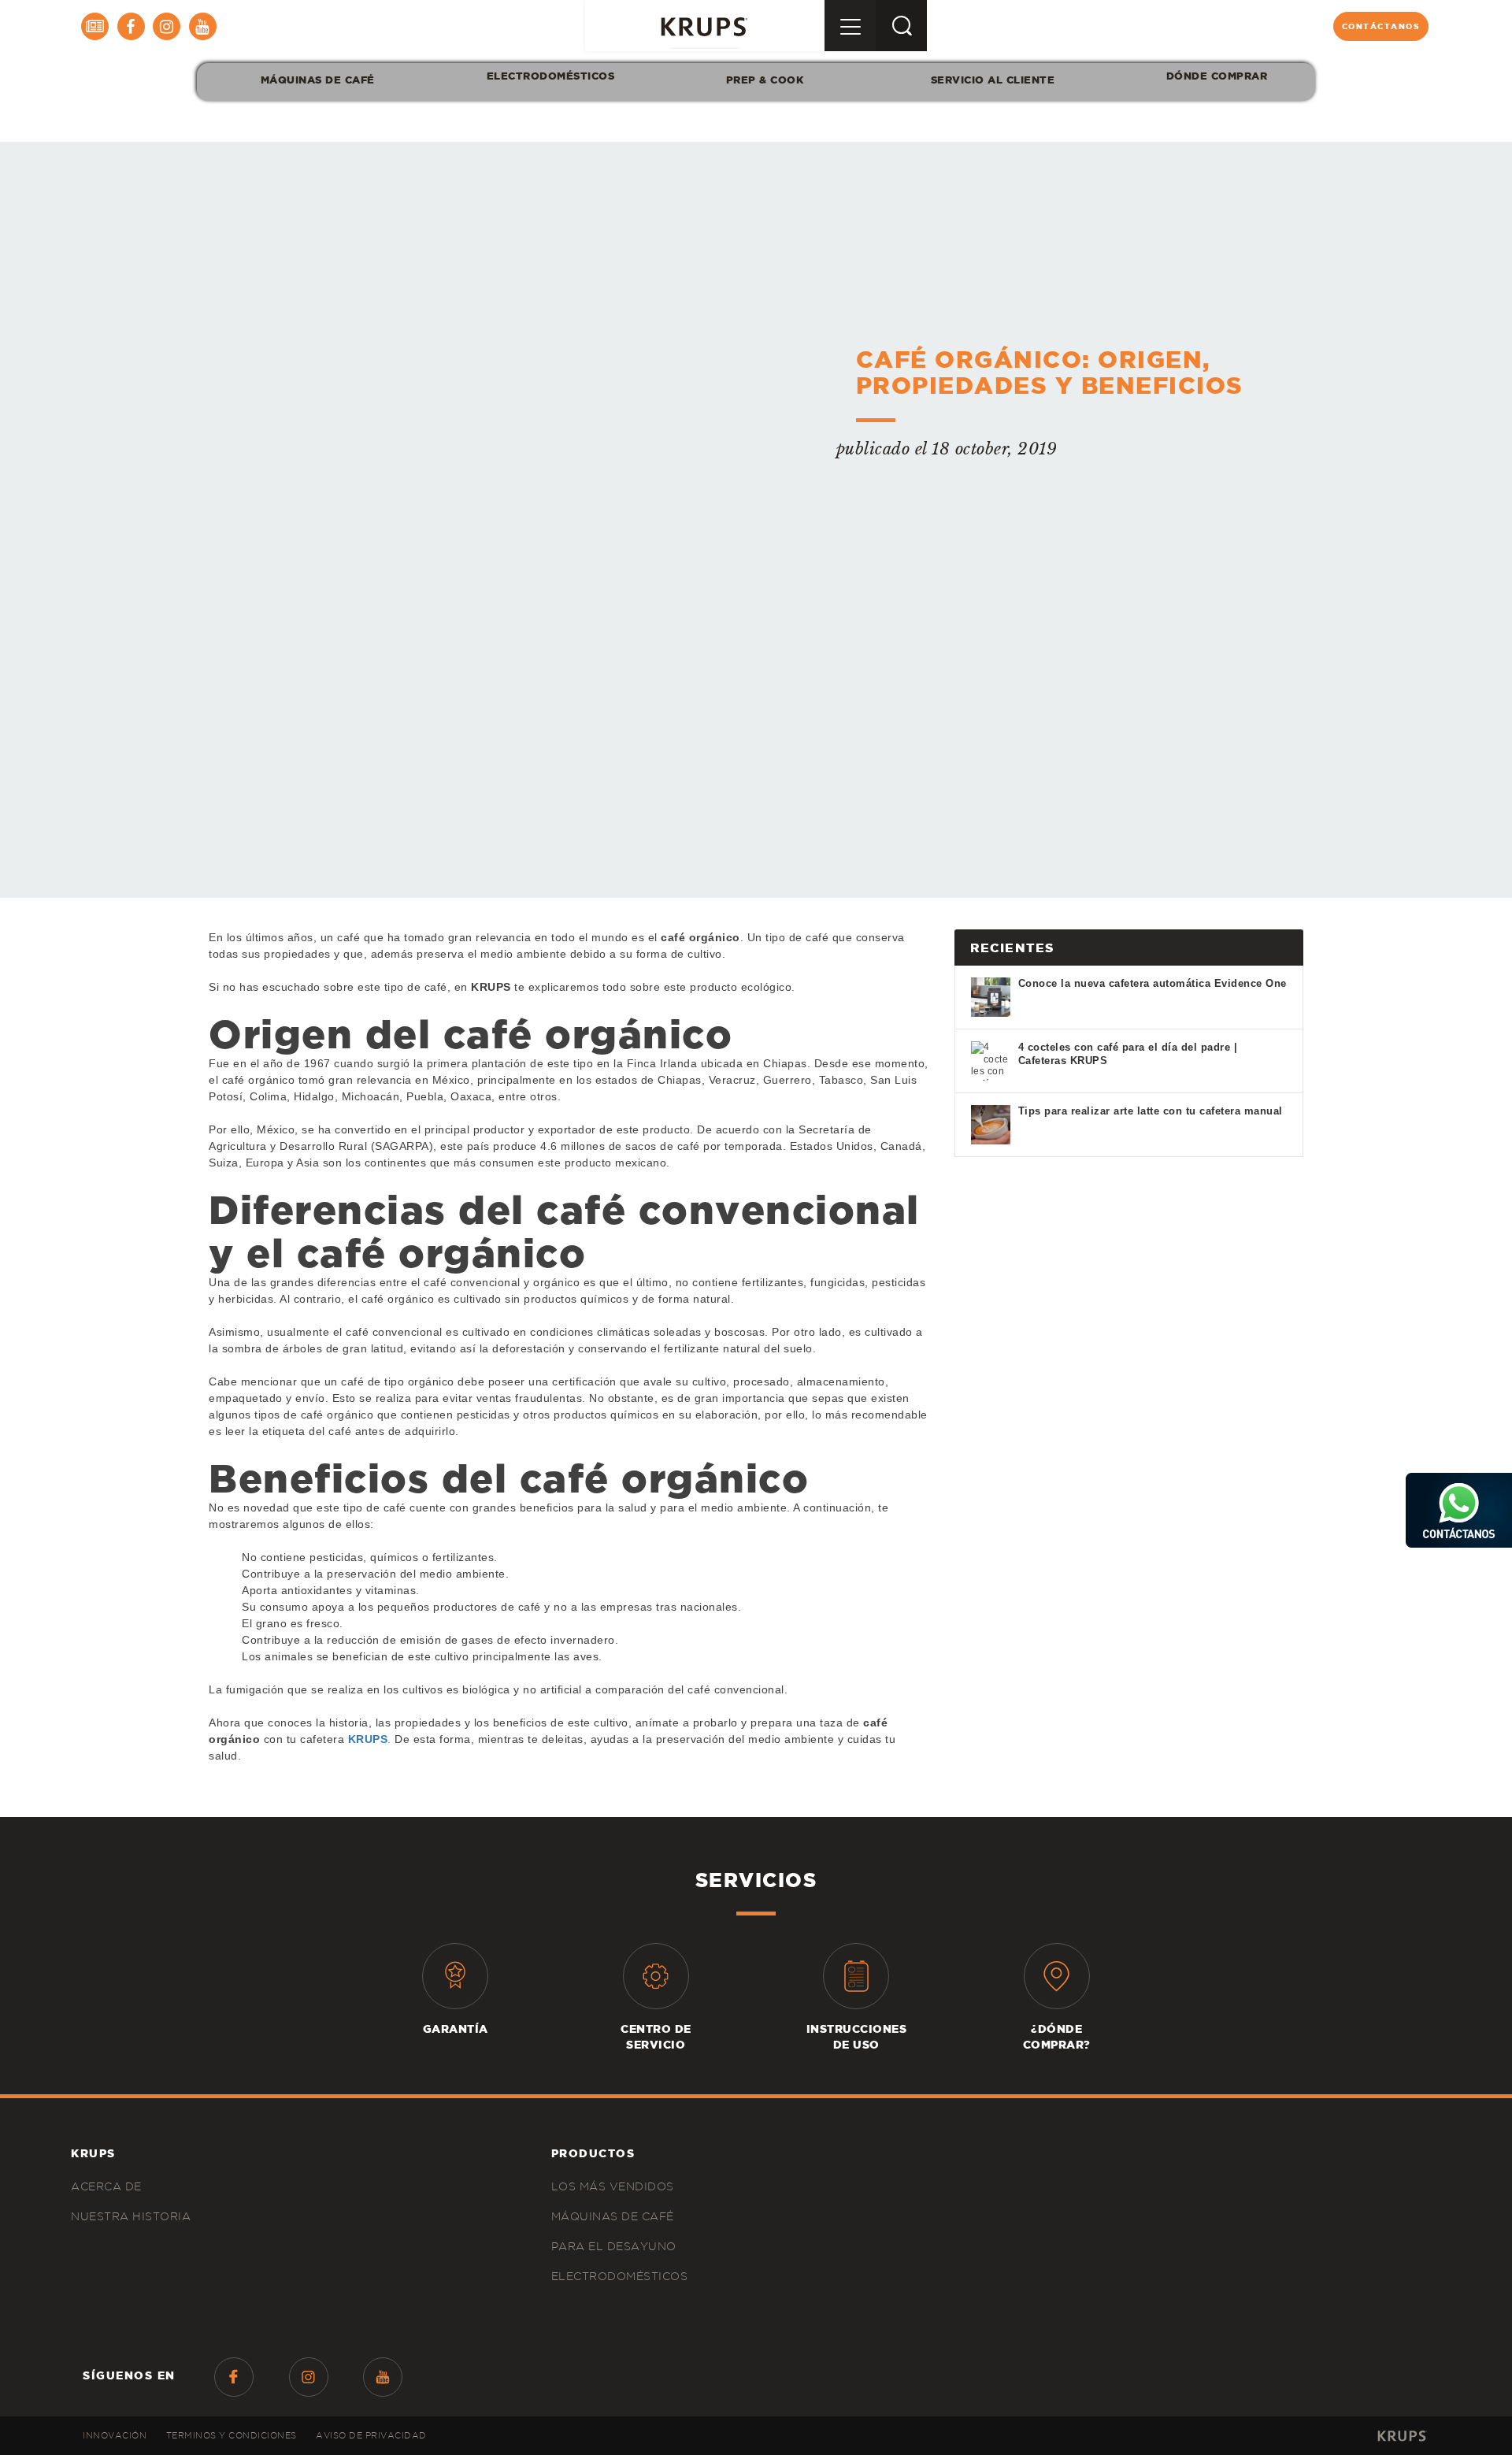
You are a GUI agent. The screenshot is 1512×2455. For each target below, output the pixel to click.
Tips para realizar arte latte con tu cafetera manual (1151, 1111)
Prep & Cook (765, 80)
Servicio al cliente (993, 80)
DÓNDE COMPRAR (1217, 76)
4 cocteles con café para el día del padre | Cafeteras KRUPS (1128, 1054)
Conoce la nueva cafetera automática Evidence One (1153, 983)
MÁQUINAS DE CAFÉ (318, 80)
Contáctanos (1381, 26)
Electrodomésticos (550, 76)
